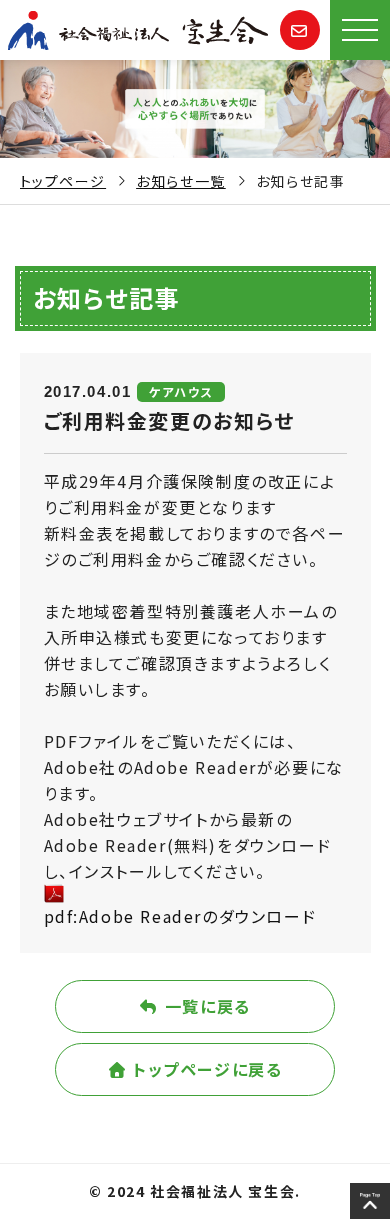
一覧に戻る (205, 1006)
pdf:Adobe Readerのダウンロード (180, 916)
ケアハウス (181, 391)
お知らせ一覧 (181, 181)
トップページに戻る (205, 1069)
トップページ (63, 181)
